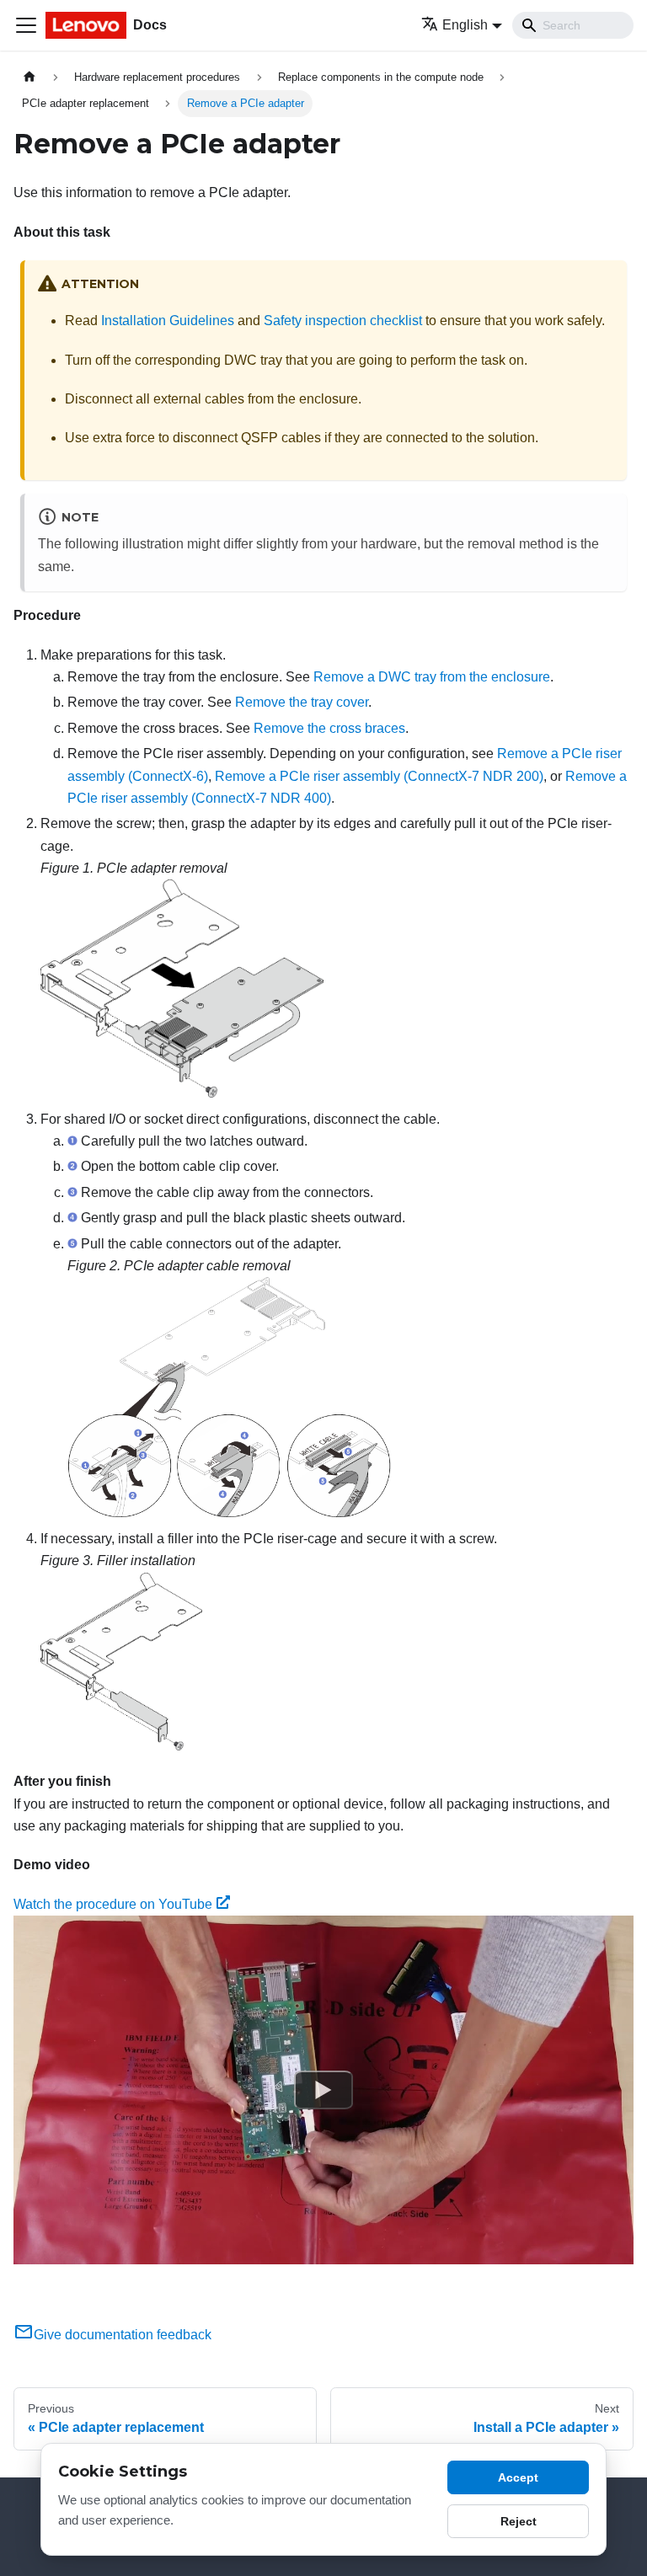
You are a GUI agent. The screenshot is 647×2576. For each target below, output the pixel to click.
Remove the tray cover (302, 702)
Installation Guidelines (168, 321)
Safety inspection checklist (343, 321)
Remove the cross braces (329, 728)
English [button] (465, 25)
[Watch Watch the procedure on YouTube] (323, 2090)
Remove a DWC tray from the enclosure (432, 677)
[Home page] (29, 77)
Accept (518, 2477)
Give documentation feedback (123, 2335)
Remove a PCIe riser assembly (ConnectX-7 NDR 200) (379, 776)
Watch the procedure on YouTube (113, 1904)
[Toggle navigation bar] (26, 25)
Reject (519, 2521)
